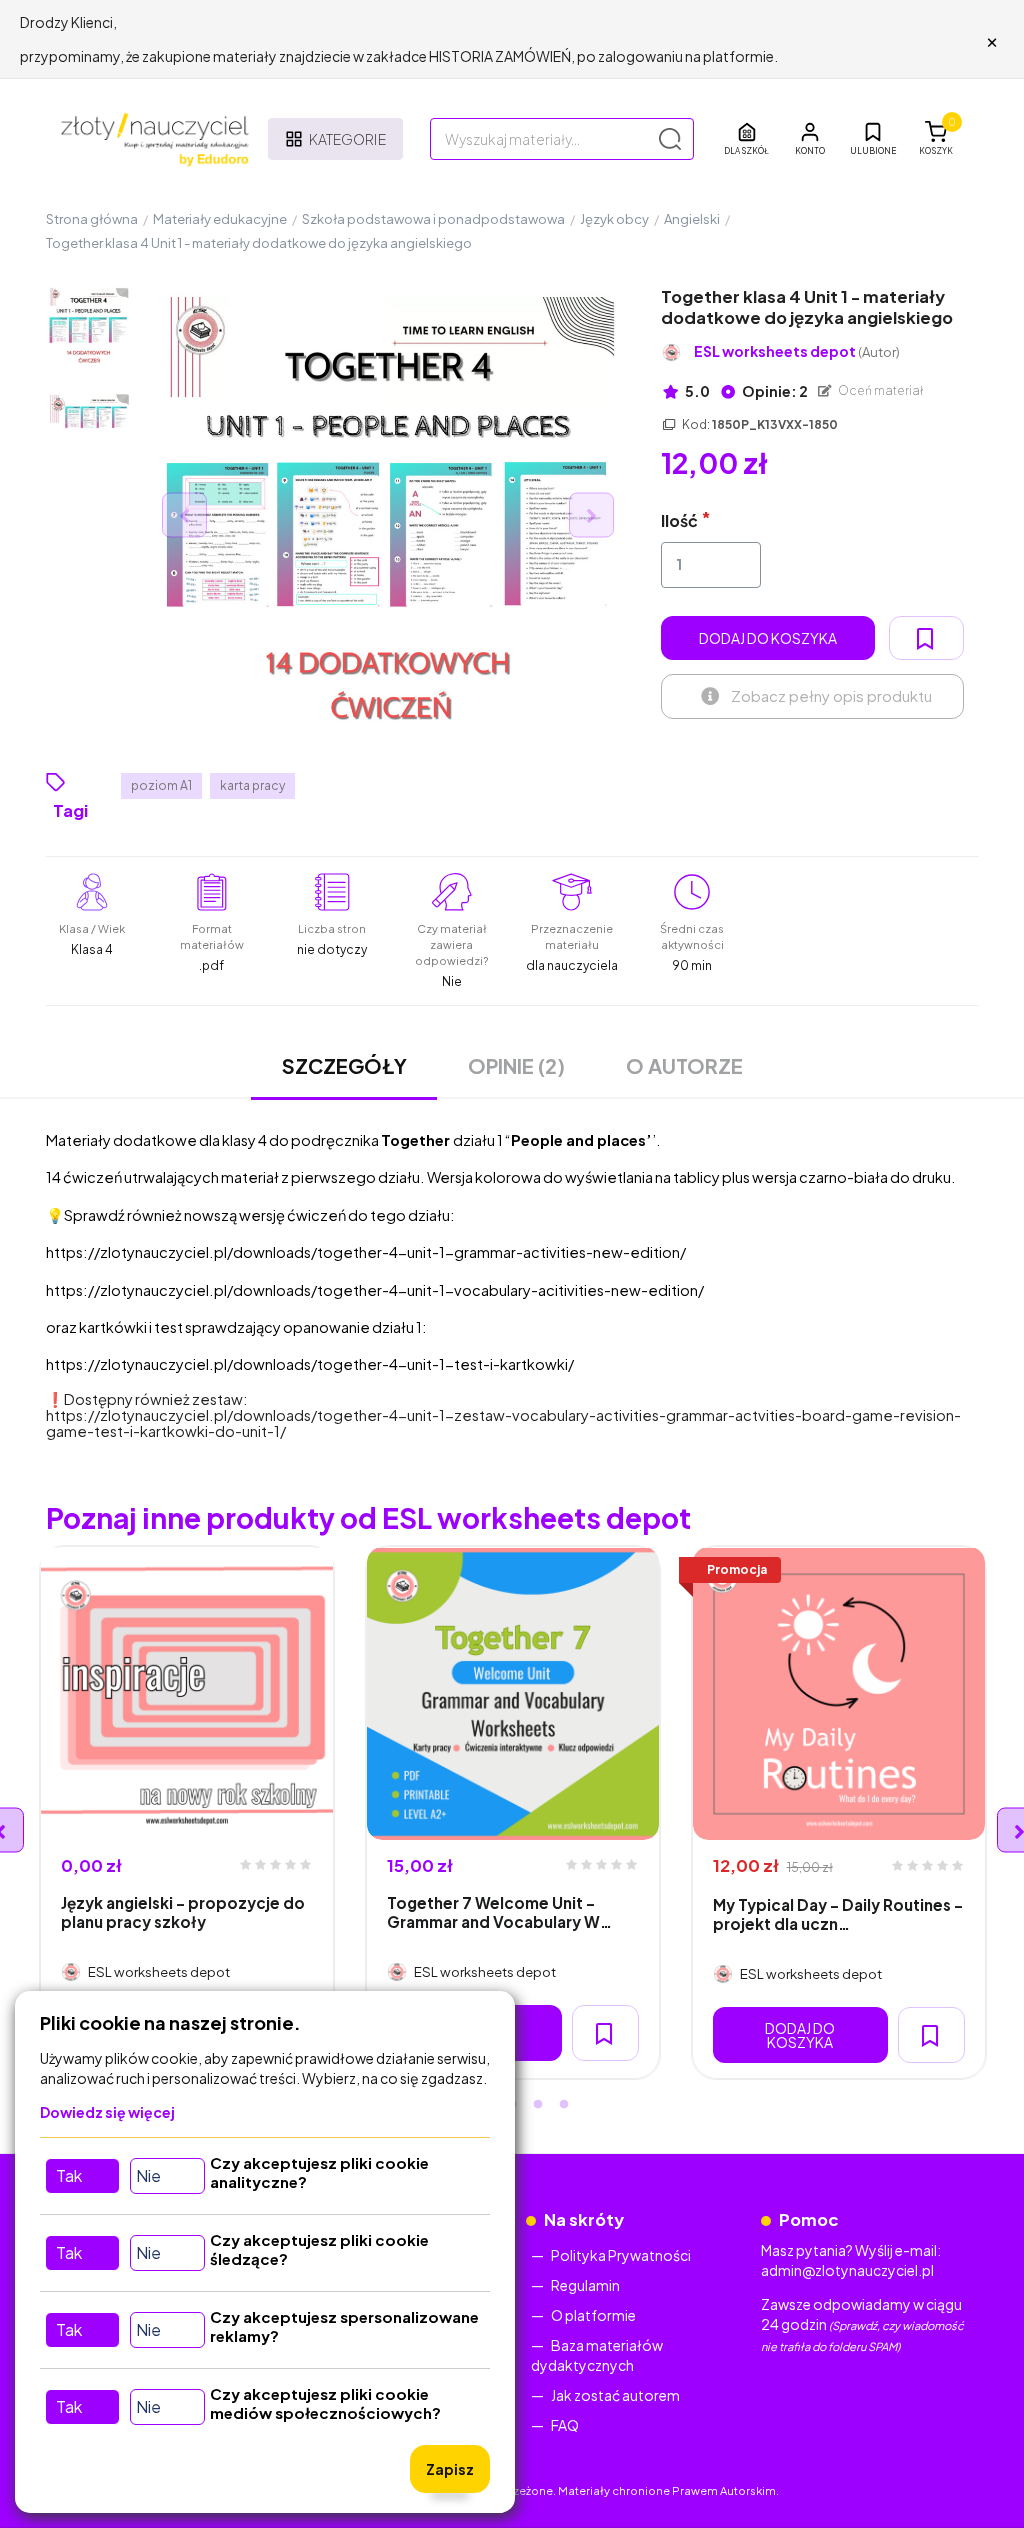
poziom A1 (161, 785)
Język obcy (614, 219)
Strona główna (92, 219)
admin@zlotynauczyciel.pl (847, 2270)
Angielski (692, 219)
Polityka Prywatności (621, 2255)
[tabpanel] (187, 1812)
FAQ (565, 2425)
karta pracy (252, 785)
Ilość (679, 520)
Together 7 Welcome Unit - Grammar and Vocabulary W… (499, 1912)
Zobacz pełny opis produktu (831, 695)
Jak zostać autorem (615, 2395)
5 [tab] (564, 2105)
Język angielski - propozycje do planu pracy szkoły (183, 1912)
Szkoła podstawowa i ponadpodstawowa (433, 219)
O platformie (593, 2315)
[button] (810, 139)
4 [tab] (538, 2105)
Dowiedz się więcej (107, 2112)
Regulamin (585, 2285)
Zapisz (450, 2469)
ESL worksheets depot (797, 351)
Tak (69, 2175)
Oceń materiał (880, 390)
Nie (148, 2175)
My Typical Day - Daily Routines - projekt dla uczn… (838, 1914)
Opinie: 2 (774, 391)
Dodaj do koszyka (768, 638)
